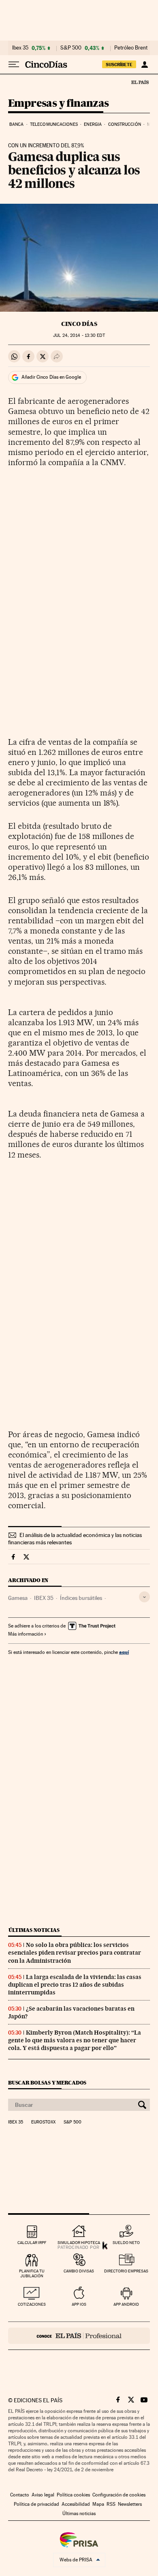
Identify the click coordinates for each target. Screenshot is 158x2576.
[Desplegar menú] (14, 65)
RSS (111, 2504)
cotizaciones (32, 2304)
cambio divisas (79, 2271)
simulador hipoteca (79, 2243)
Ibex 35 (20, 48)
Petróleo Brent (131, 48)
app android (126, 2304)
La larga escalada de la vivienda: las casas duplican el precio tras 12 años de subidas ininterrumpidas (75, 1985)
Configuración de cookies (119, 2495)
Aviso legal (43, 2495)
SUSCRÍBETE (119, 65)
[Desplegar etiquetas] (144, 1597)
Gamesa (18, 1598)
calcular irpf (32, 2243)
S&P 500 (71, 48)
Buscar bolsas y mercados (47, 2083)
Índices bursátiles (81, 1598)
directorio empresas (126, 2271)
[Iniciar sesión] (144, 65)
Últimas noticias (34, 1930)
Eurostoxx (43, 2122)
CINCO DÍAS (79, 324)
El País (140, 82)
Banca (17, 124)
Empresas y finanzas (59, 104)
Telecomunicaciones (54, 124)
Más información (26, 1634)
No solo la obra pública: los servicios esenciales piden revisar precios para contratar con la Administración (75, 1953)
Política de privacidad (36, 2504)
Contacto (20, 2495)
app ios (79, 2304)
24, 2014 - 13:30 (79, 335)
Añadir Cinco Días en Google (51, 377)
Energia (93, 124)
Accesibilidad (76, 2504)
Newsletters (130, 2504)
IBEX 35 (44, 1598)
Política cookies (73, 2495)
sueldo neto (126, 2243)
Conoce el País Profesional (79, 2336)
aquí (124, 1652)
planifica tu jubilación (32, 2273)
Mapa (98, 2504)
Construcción (125, 124)
